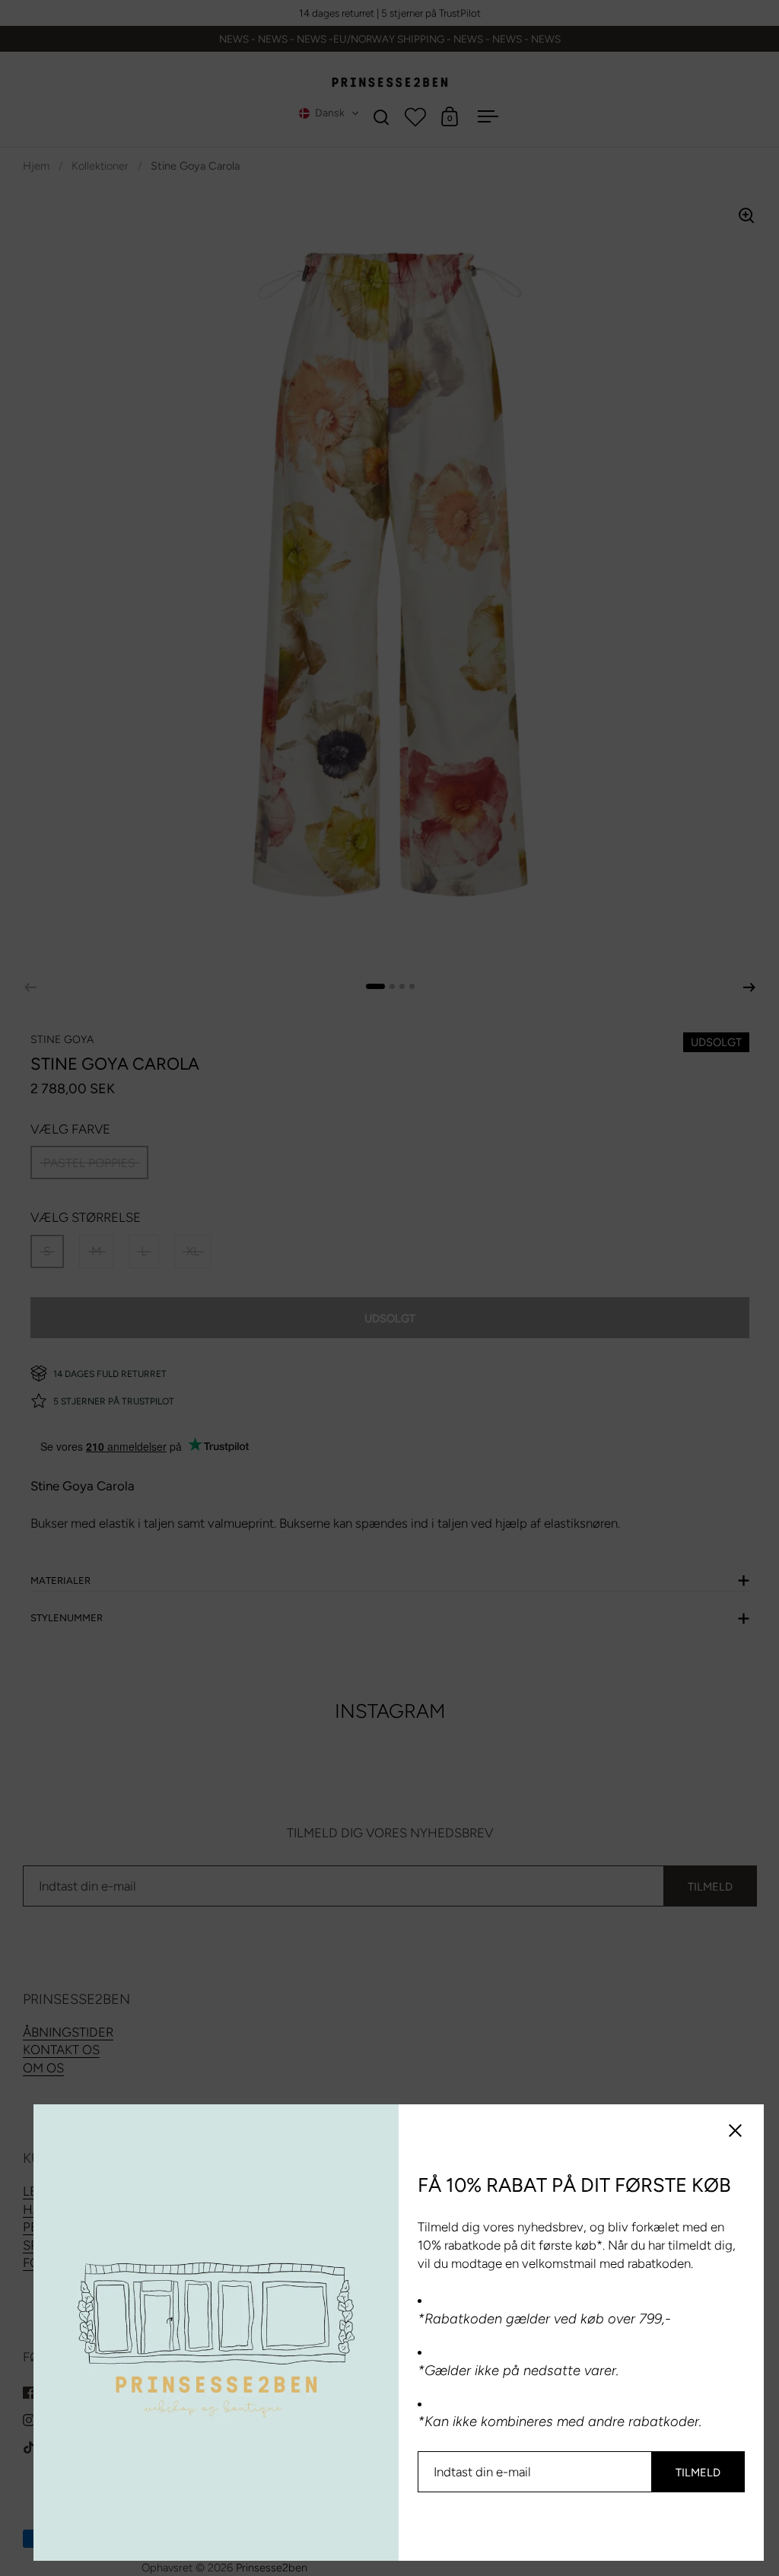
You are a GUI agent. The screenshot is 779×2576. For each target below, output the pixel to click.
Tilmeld (698, 2473)
